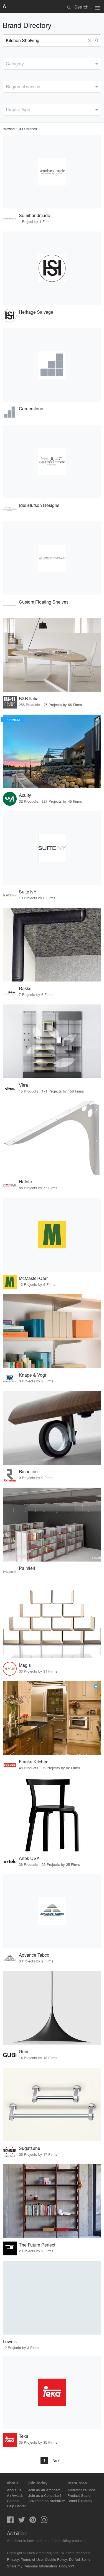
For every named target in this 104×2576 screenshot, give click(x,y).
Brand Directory (80, 2501)
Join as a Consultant (45, 2495)
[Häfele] (52, 1138)
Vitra (23, 1085)
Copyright (67, 2566)
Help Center (16, 2506)
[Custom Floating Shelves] (52, 558)
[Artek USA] (52, 1815)
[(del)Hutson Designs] (52, 462)
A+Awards (15, 2495)
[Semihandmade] (52, 172)
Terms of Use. (32, 2559)
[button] (90, 40)
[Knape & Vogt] (52, 1331)
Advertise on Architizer (47, 2501)
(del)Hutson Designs (39, 505)
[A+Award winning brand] (96, 1686)
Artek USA (29, 1858)
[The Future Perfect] (52, 2201)
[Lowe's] (52, 2298)
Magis (25, 1665)
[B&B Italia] (52, 655)
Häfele (25, 1182)
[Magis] (52, 1621)
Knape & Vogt (32, 1375)
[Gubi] (52, 2008)
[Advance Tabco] (52, 1911)
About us (14, 2490)
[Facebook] (10, 2521)
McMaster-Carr (33, 1278)
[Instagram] (44, 2521)
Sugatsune (30, 2148)
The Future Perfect (37, 2245)
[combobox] (52, 64)
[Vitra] (52, 1041)
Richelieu (28, 1471)
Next (56, 2460)
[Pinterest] (33, 2521)
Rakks (25, 988)
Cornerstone (31, 409)
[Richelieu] (52, 1428)
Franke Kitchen (34, 1762)
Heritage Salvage (36, 312)
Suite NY (28, 892)
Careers (13, 2501)
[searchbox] (7, 63)
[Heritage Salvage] (52, 268)
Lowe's (10, 2341)
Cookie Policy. (56, 2559)
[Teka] (52, 2392)
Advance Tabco (34, 1955)
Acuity (25, 795)
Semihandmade (35, 215)
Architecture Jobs (82, 2490)
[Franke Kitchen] (52, 1718)
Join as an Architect (44, 2490)
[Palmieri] (52, 1524)
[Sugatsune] (52, 2104)
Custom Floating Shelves (44, 602)
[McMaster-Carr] (52, 1235)
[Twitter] (22, 2521)
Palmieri (27, 1568)
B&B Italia (29, 698)
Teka (24, 2436)
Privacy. (13, 2559)
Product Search (80, 2495)
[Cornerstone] (52, 365)
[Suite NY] (52, 848)
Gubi (24, 2051)
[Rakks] (52, 945)
